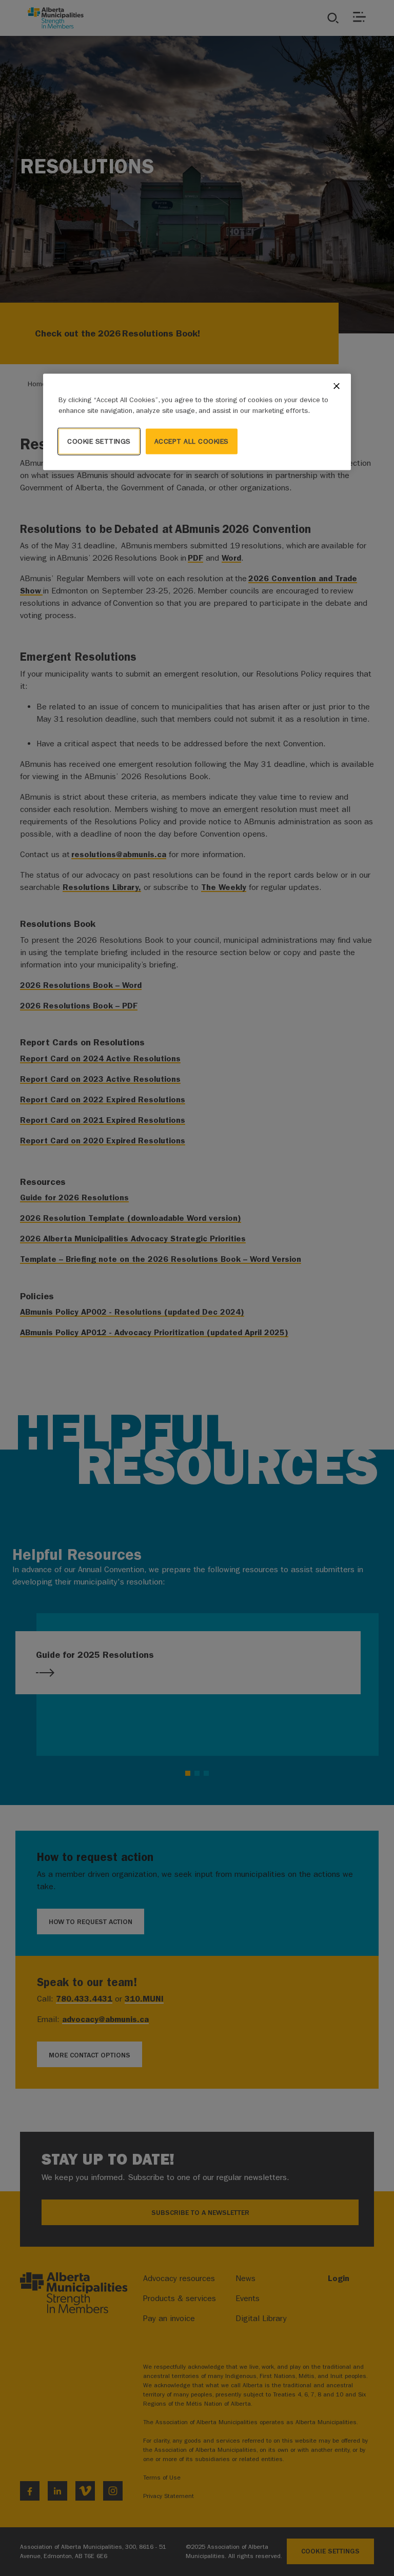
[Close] (337, 386)
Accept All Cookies (192, 441)
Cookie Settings (99, 441)
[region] (197, 422)
